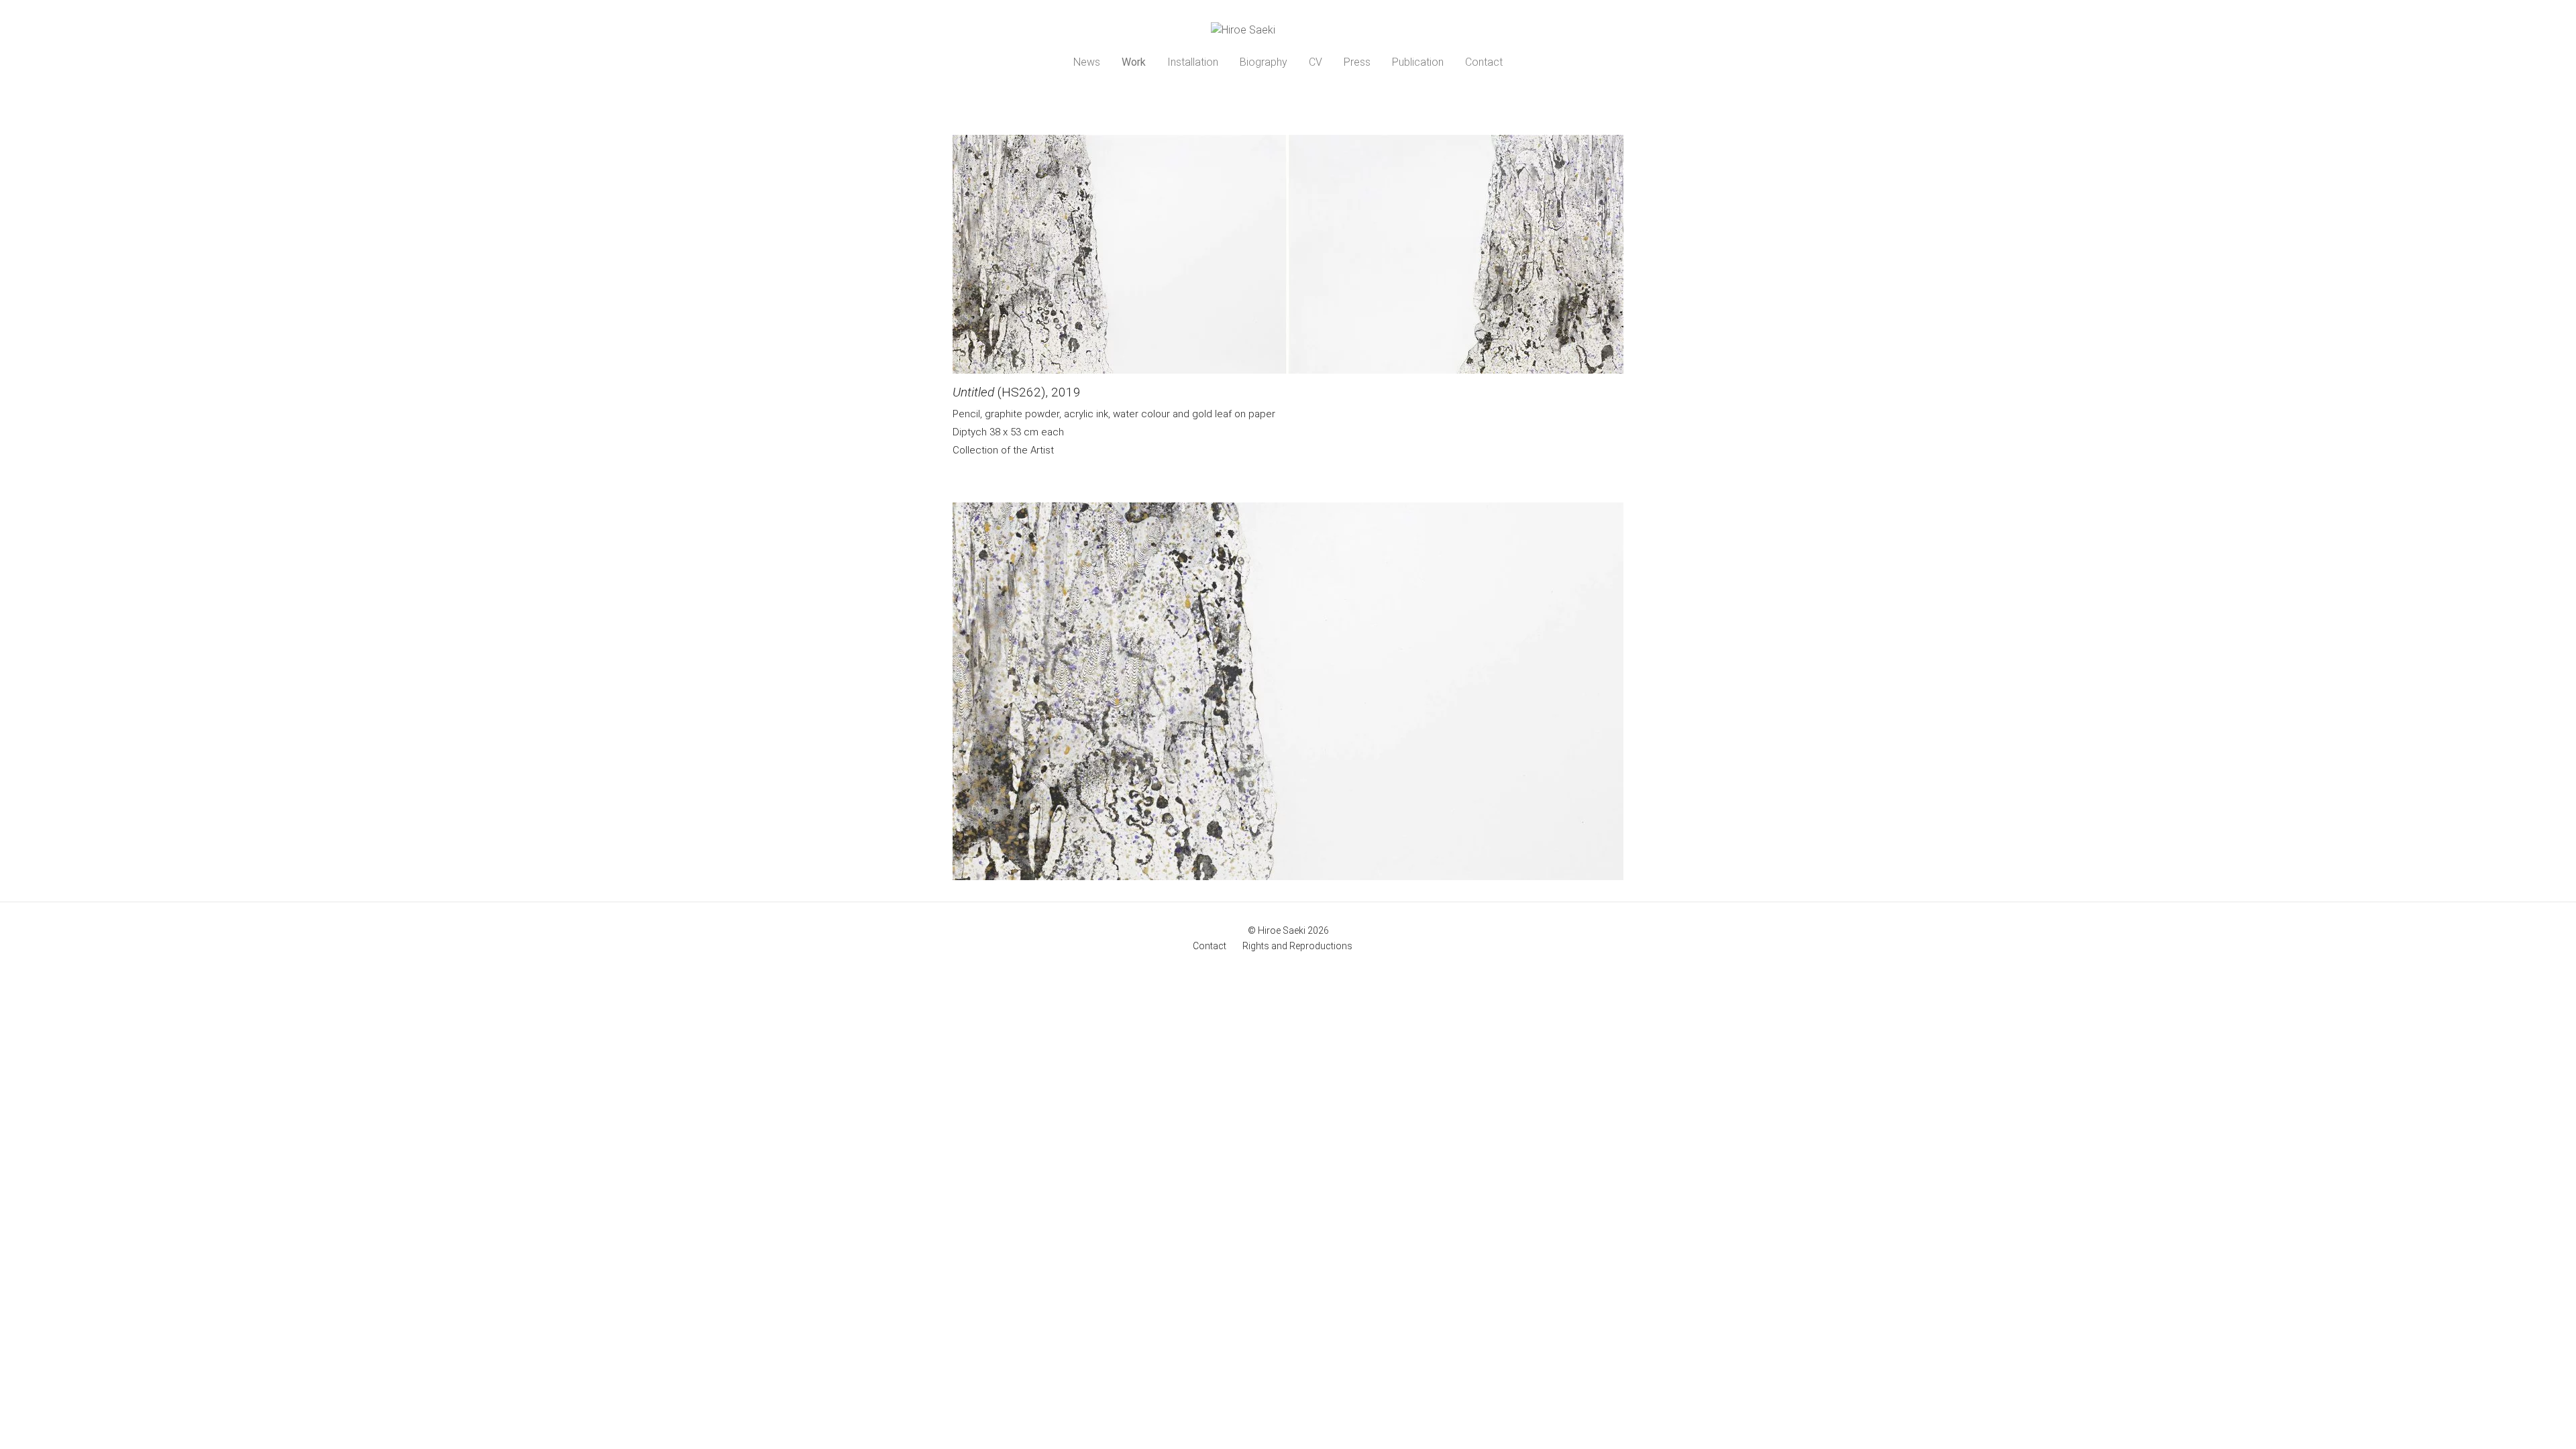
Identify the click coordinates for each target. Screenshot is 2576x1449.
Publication (1418, 62)
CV (1316, 62)
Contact (1484, 62)
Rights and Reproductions (1297, 946)
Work (1134, 62)
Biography (1264, 62)
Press (1357, 62)
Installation (1193, 62)
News (1087, 62)
